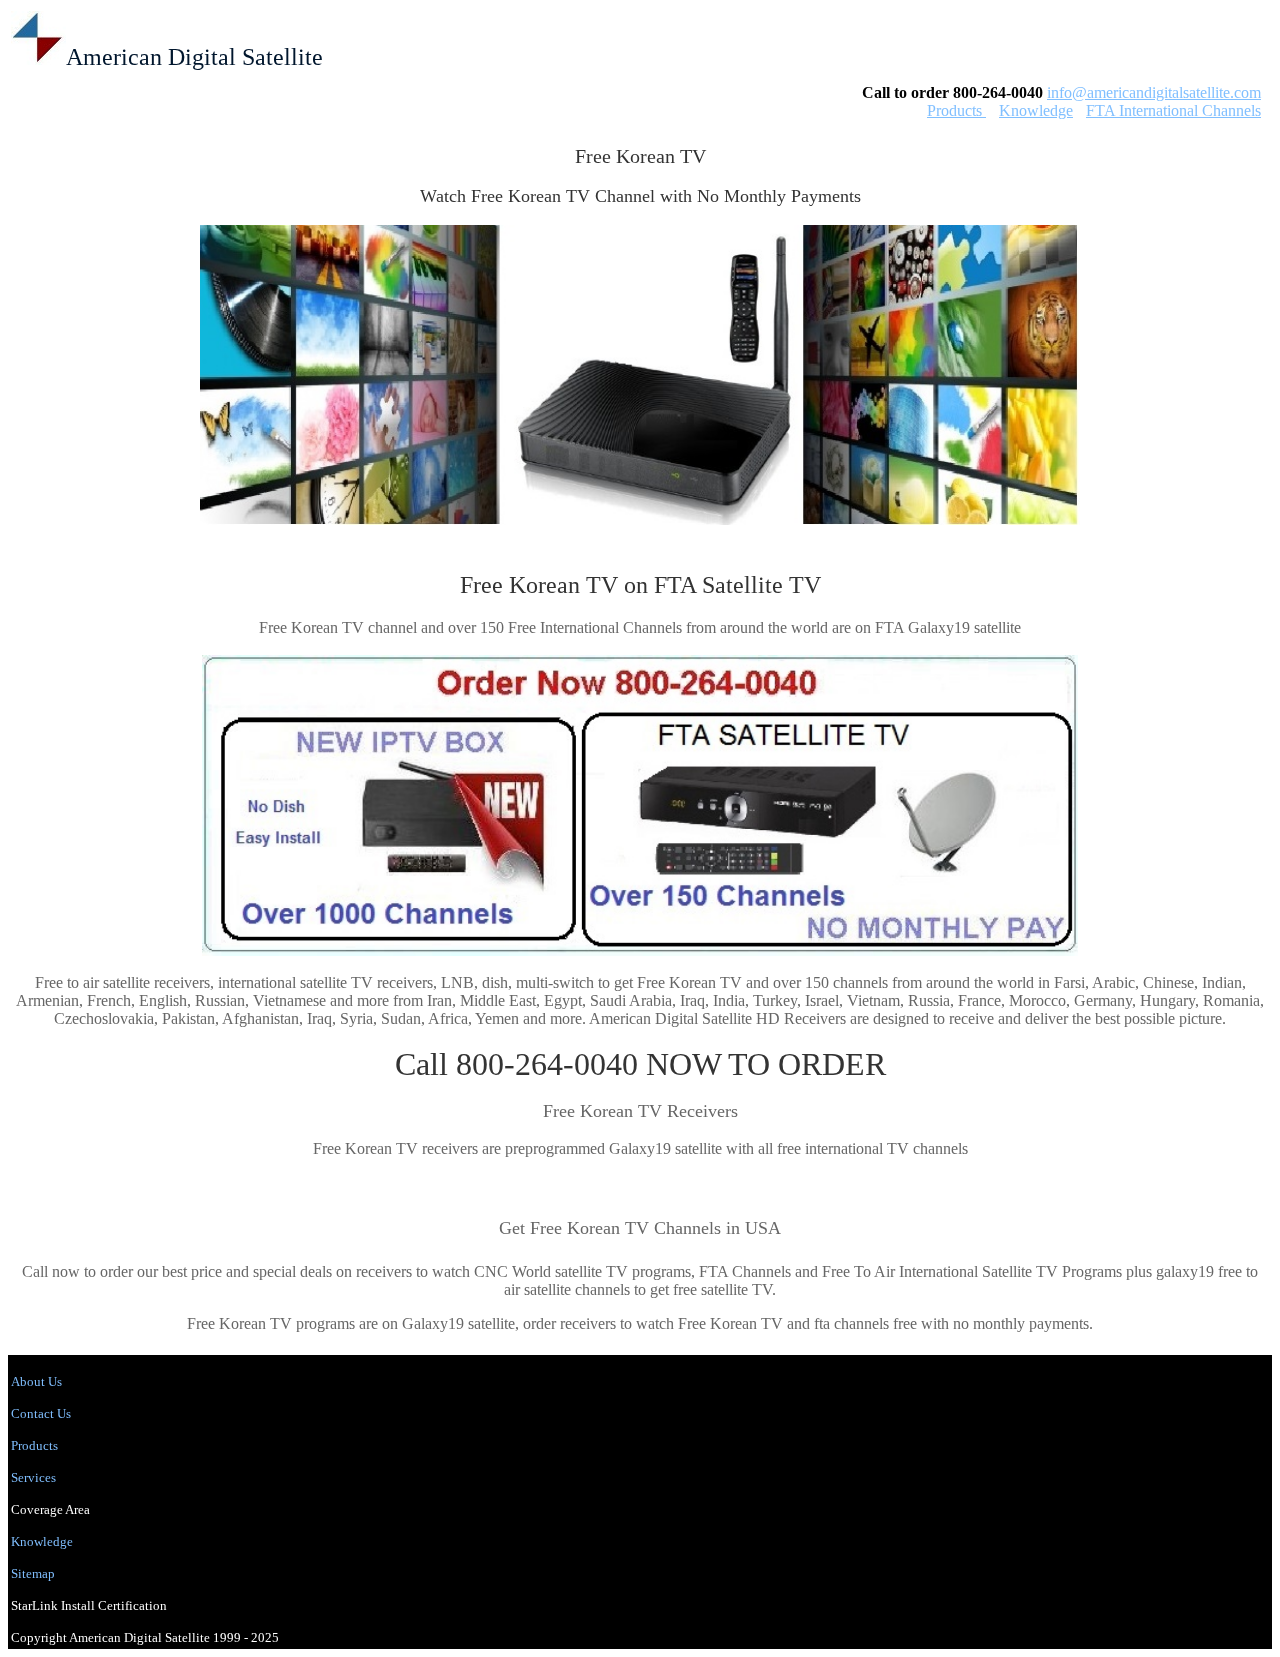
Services (33, 1477)
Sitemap (33, 1573)
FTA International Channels (1173, 110)
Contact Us (41, 1413)
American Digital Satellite (194, 57)
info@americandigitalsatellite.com (1154, 92)
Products (956, 110)
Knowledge (1036, 110)
